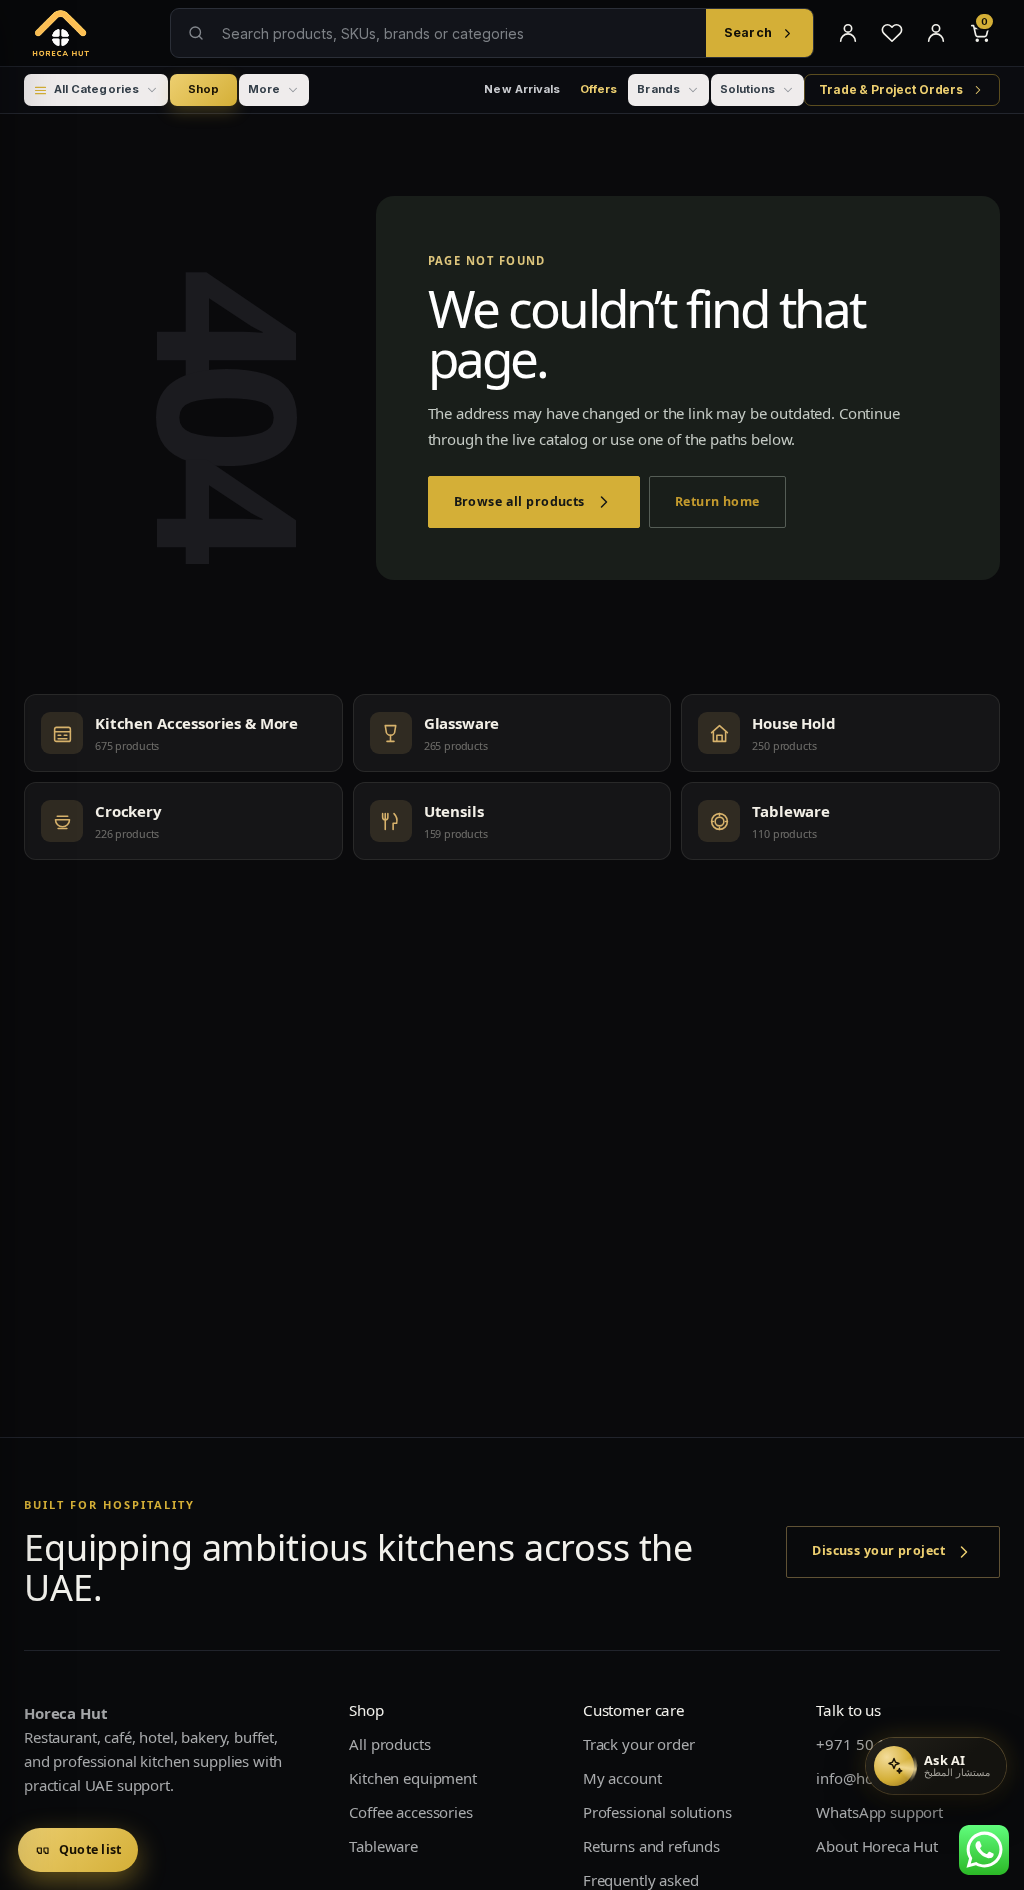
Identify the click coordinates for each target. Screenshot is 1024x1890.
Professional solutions (657, 1812)
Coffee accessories (410, 1812)
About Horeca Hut (877, 1846)
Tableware (383, 1846)
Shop (203, 89)
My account (622, 1778)
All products (389, 1744)
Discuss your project (878, 1550)
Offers (598, 89)
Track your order (639, 1744)
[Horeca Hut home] (90, 33)
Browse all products (519, 501)
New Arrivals (522, 89)
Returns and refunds (651, 1846)
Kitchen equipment (412, 1778)
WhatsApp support (879, 1812)
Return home (717, 501)
